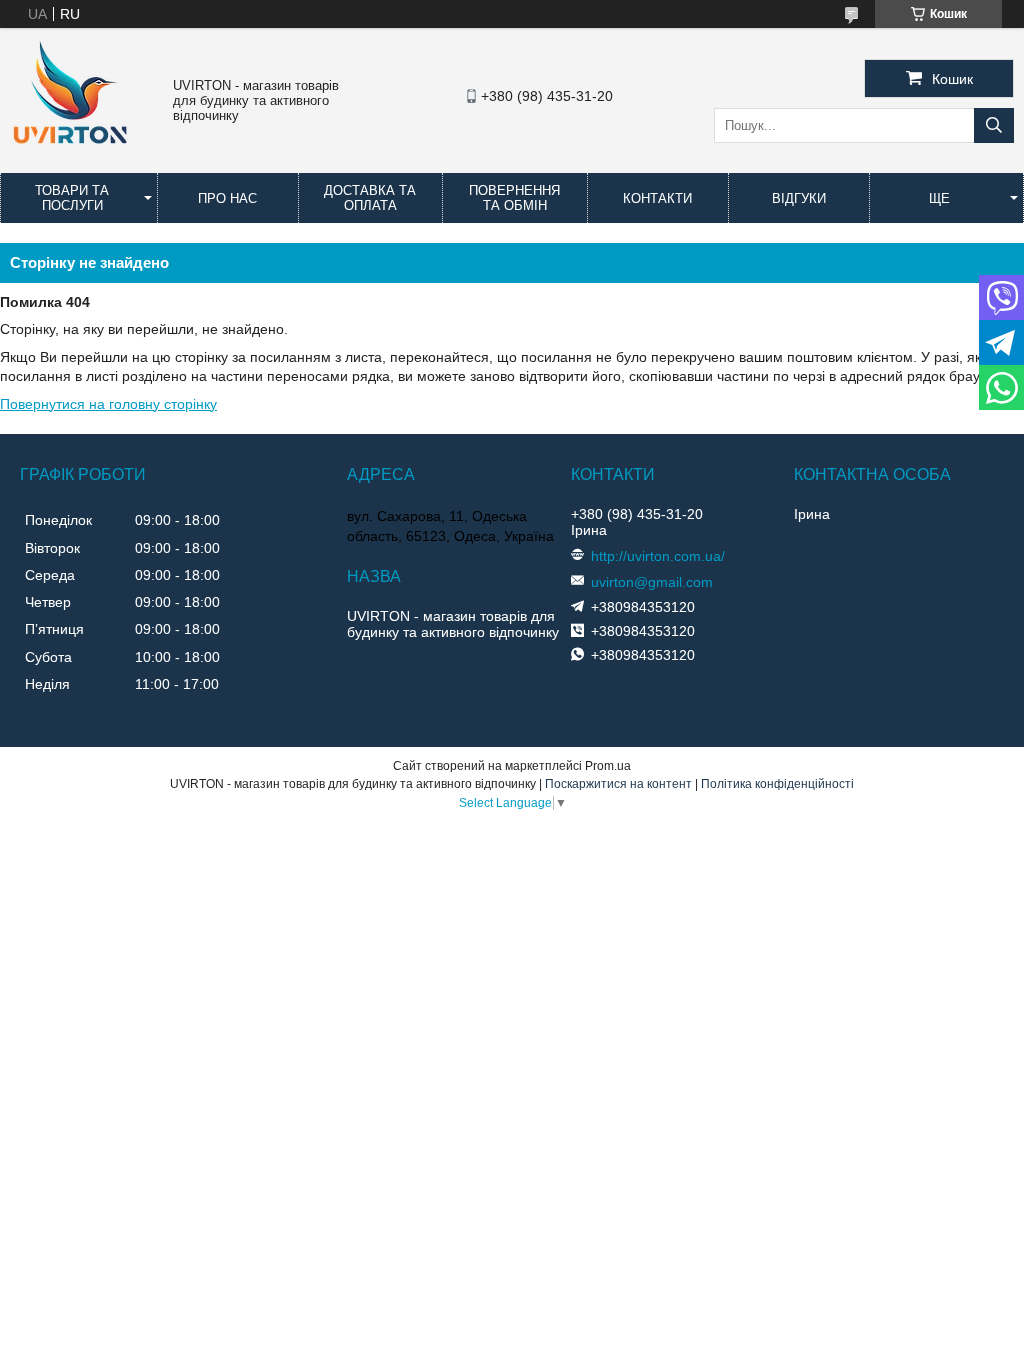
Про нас (227, 198)
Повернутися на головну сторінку (108, 404)
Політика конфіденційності (777, 784)
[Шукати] (994, 125)
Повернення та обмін (514, 198)
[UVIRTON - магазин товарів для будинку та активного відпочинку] (70, 154)
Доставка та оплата (370, 198)
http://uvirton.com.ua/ (658, 556)
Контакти (657, 198)
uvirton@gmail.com (652, 582)
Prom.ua (608, 766)
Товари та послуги (72, 198)
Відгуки (799, 198)
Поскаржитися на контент (618, 784)
